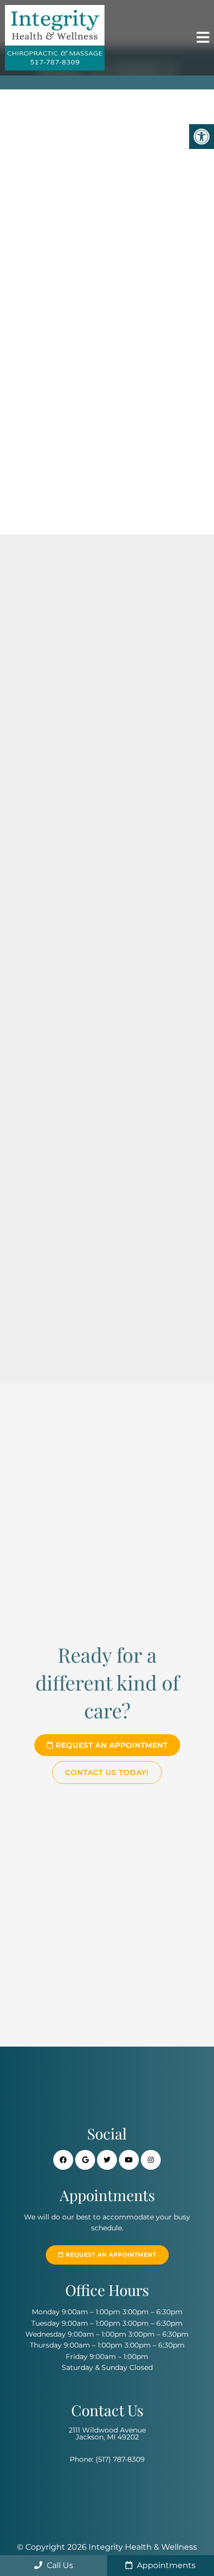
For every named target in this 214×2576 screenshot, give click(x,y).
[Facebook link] (63, 2160)
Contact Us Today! (107, 1772)
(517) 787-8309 (120, 2459)
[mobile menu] (203, 38)
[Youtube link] (129, 2160)
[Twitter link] (107, 2160)
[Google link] (85, 2160)
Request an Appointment (110, 1745)
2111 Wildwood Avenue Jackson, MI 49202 (107, 2433)
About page (100, 1073)
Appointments (165, 2565)
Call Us (59, 2565)
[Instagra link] (151, 2160)
